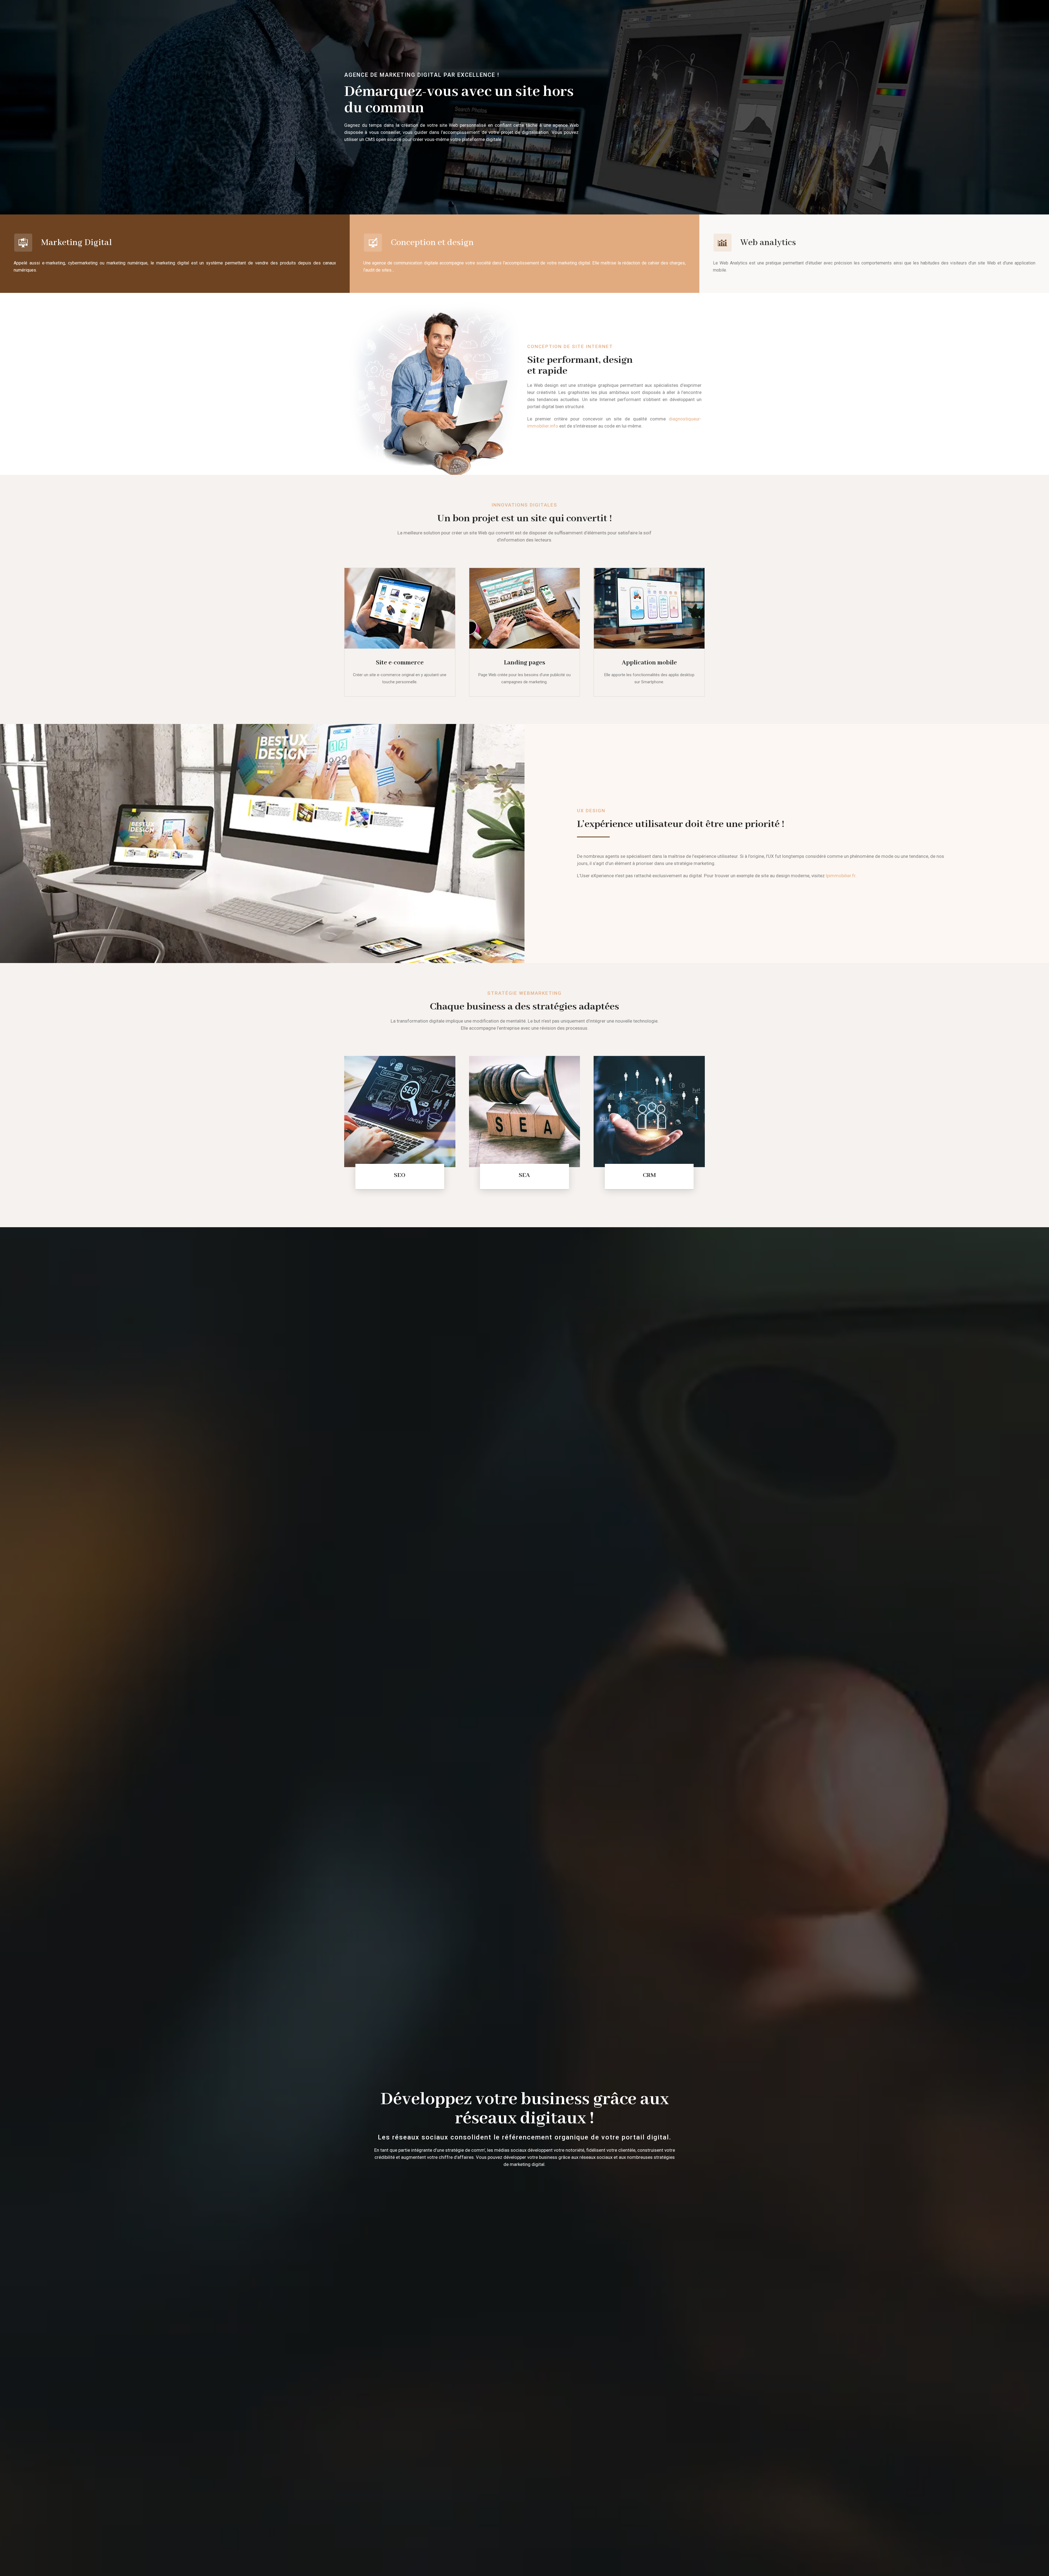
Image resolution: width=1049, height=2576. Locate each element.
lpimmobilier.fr (841, 876)
